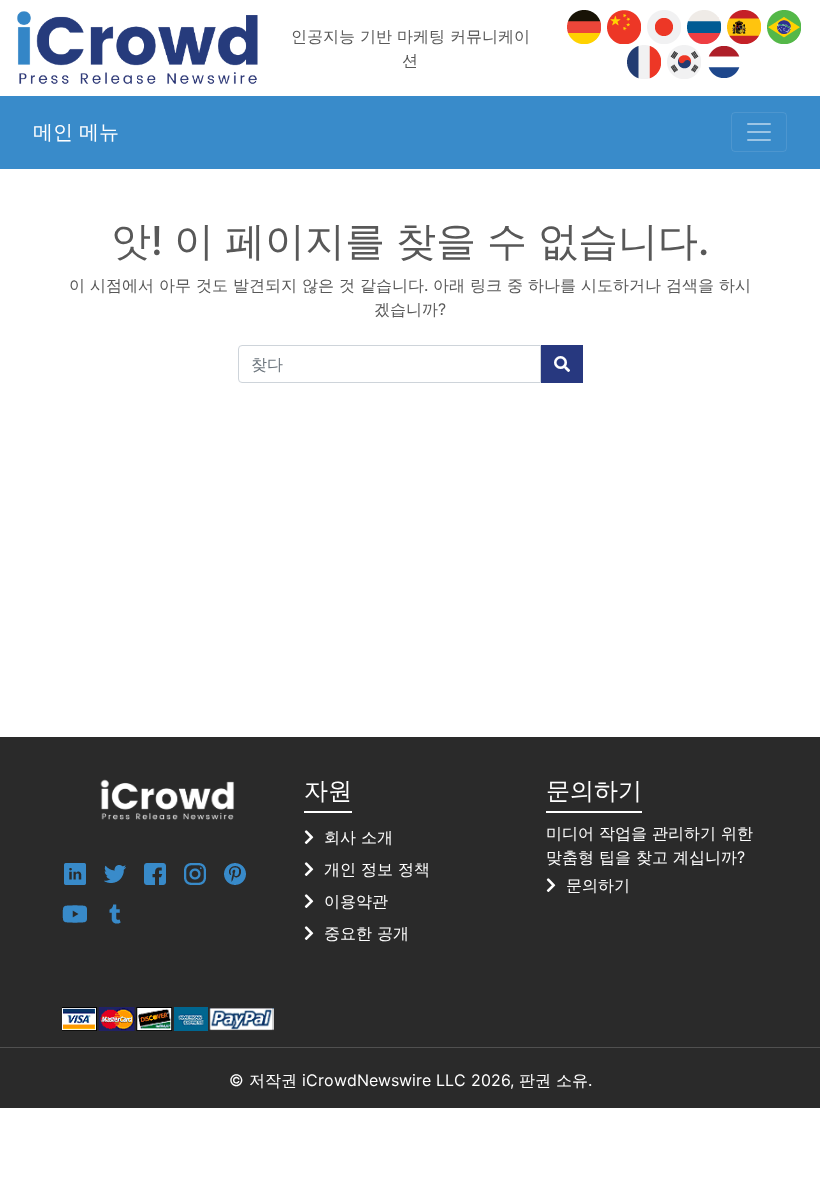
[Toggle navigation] (759, 132)
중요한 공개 (366, 933)
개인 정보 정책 (377, 869)
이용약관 (356, 901)
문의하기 (598, 885)
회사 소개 (358, 837)
